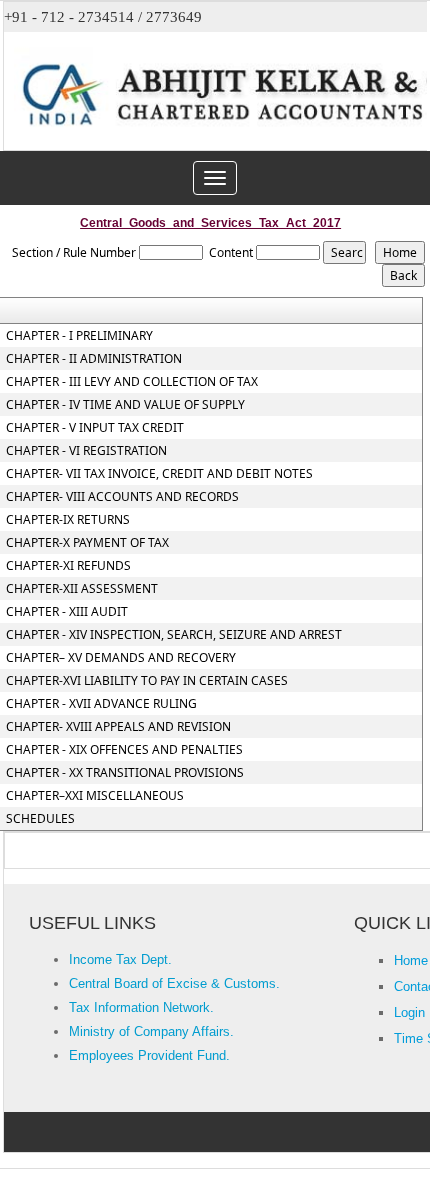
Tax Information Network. (141, 1007)
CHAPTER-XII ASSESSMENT (82, 589)
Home (411, 960)
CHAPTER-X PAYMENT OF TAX (87, 543)
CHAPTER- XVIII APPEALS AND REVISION (118, 727)
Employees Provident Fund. (149, 1055)
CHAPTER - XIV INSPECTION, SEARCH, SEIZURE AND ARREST (174, 635)
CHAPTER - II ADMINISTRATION (94, 359)
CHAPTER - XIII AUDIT (67, 612)
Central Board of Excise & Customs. (174, 983)
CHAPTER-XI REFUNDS (68, 566)
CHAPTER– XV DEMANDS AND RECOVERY (121, 658)
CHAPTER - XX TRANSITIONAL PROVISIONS (125, 773)
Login (409, 1012)
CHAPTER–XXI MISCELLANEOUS (95, 796)
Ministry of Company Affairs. (151, 1031)
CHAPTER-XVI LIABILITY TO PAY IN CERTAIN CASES (147, 681)
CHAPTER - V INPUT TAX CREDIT (95, 428)
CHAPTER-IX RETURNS (68, 520)
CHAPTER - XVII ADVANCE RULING (101, 704)
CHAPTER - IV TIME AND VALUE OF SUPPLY (125, 405)
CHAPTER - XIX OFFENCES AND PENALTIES (124, 750)
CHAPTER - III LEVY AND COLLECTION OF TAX (132, 382)
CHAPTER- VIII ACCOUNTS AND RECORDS (122, 497)
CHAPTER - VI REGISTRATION (86, 451)
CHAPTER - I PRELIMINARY (79, 336)
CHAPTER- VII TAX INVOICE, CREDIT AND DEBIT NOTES (159, 474)
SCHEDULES (40, 819)
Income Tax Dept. (120, 959)
